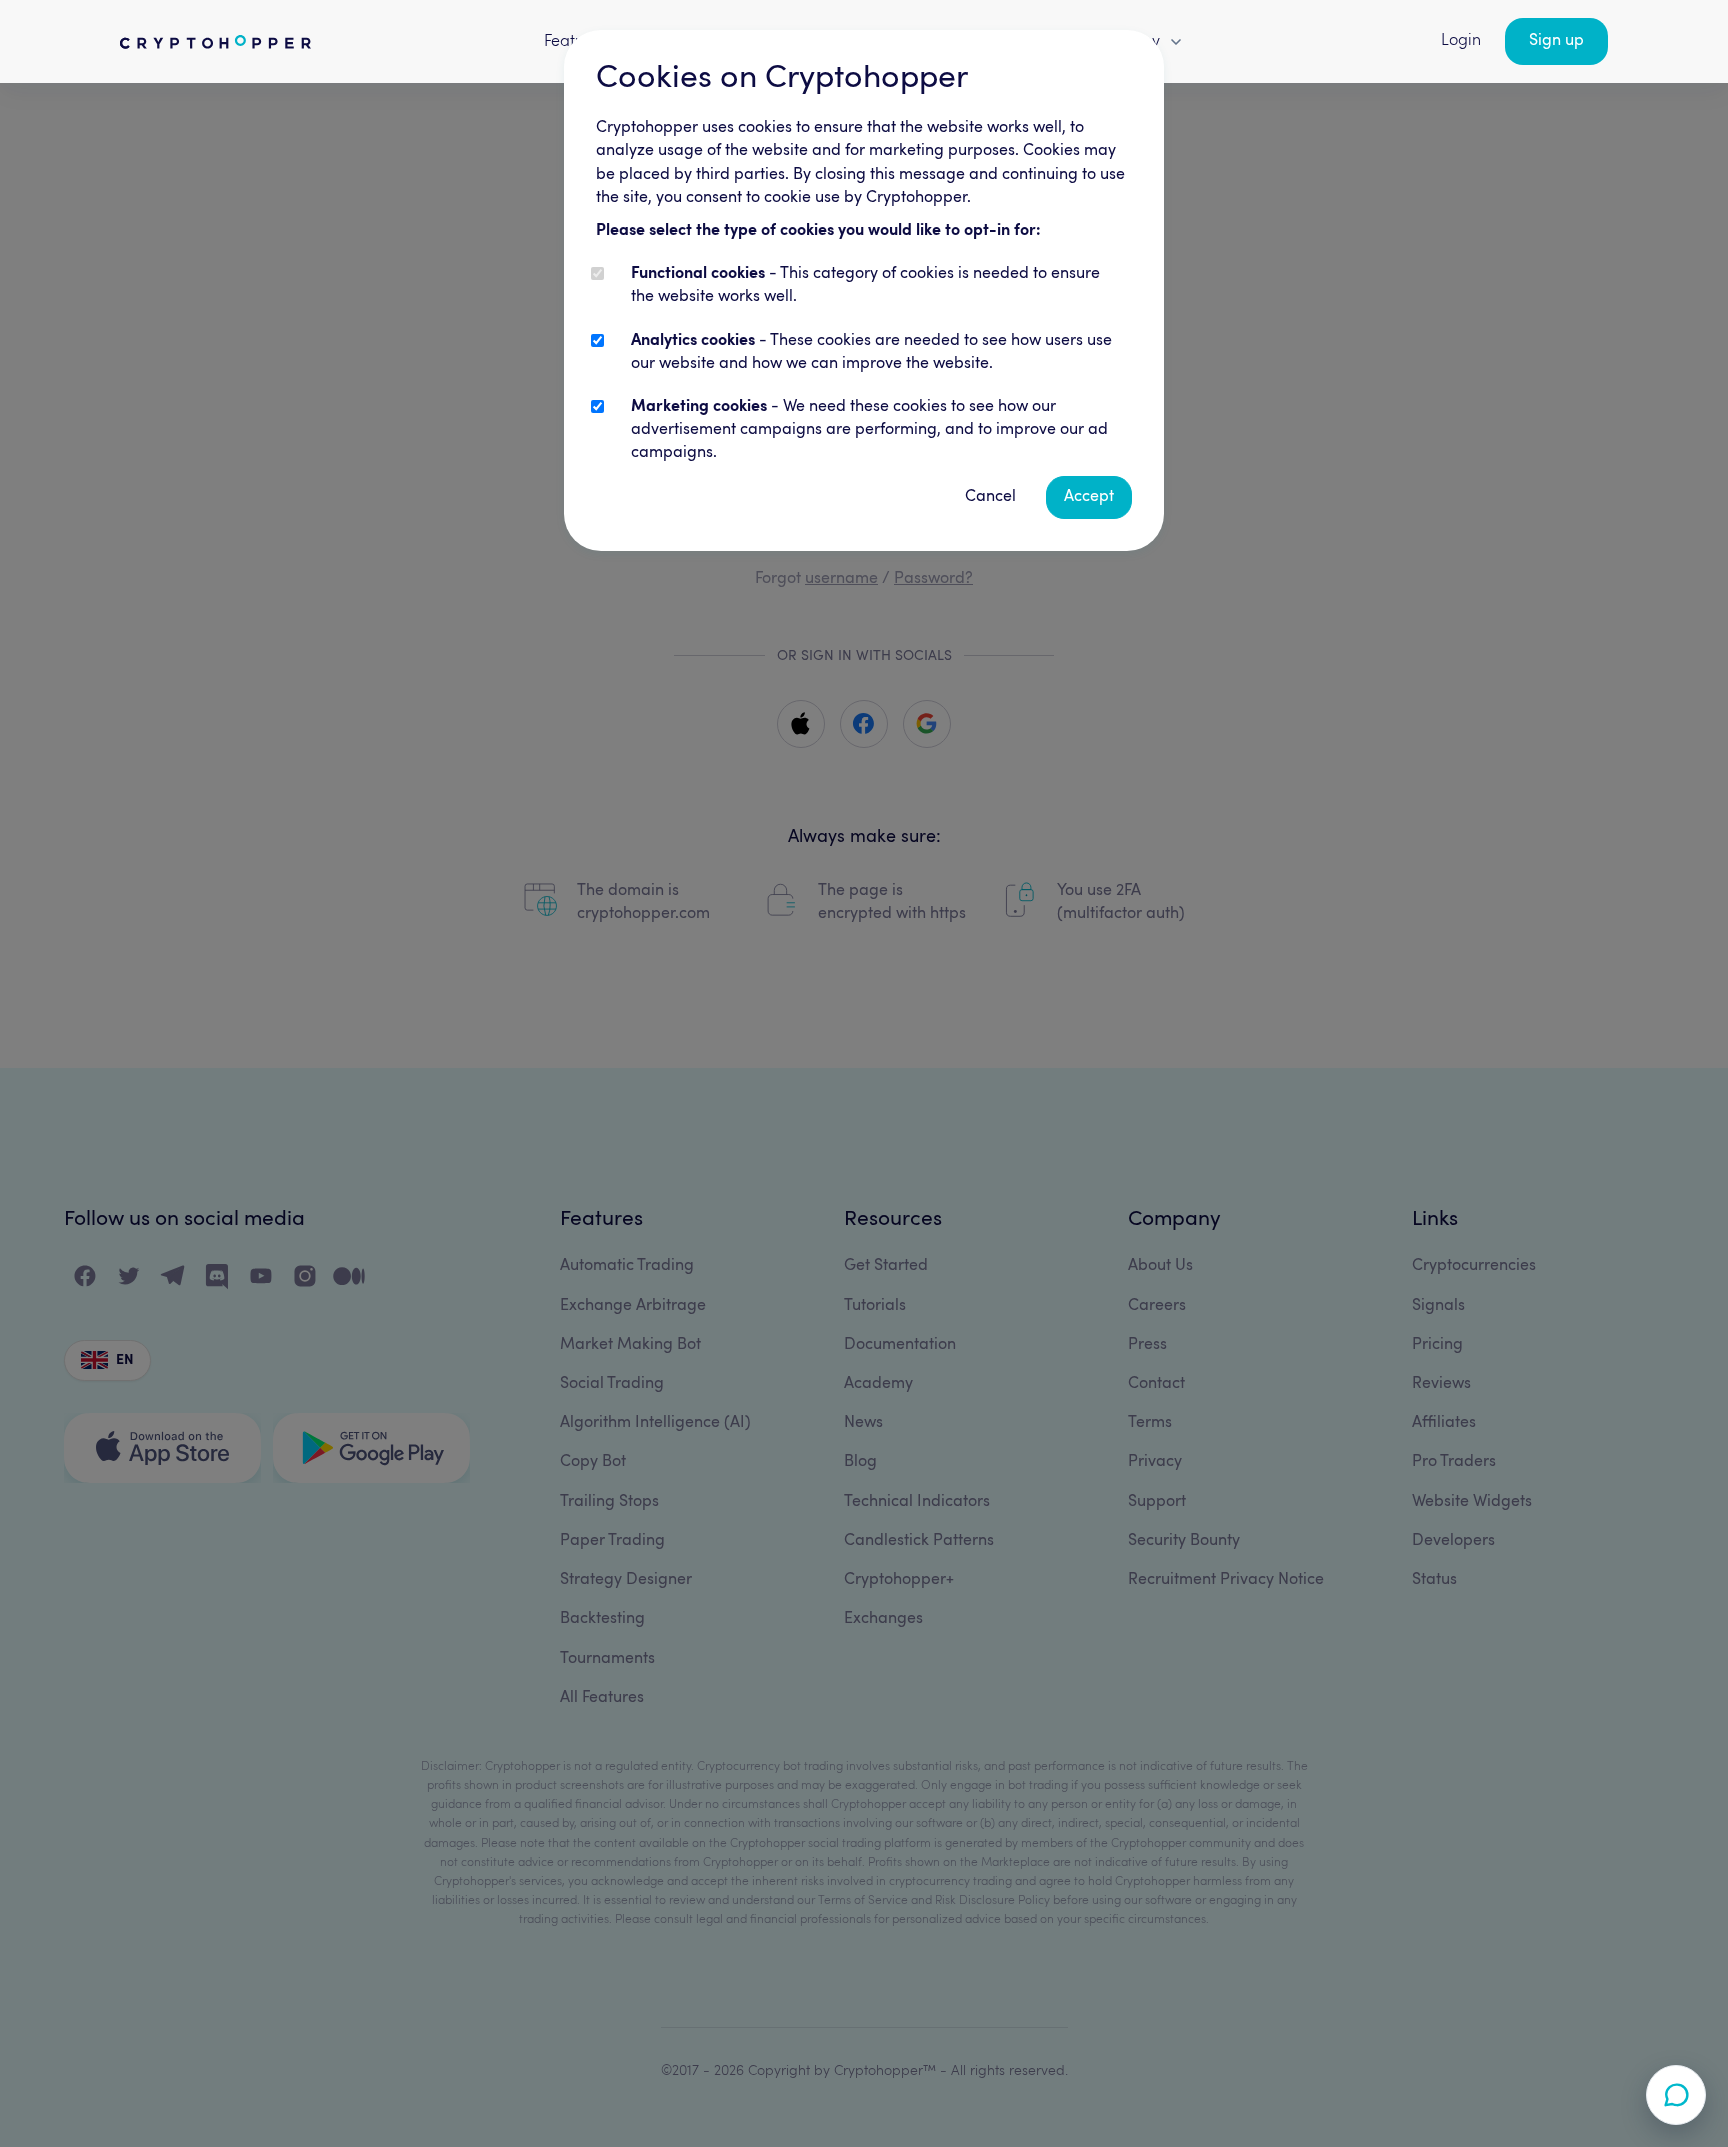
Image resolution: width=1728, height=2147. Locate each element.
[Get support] (1676, 2095)
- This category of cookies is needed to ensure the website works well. (865, 285)
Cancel (990, 497)
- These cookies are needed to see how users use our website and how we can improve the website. (871, 352)
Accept (1089, 497)
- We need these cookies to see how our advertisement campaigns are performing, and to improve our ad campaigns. (869, 430)
